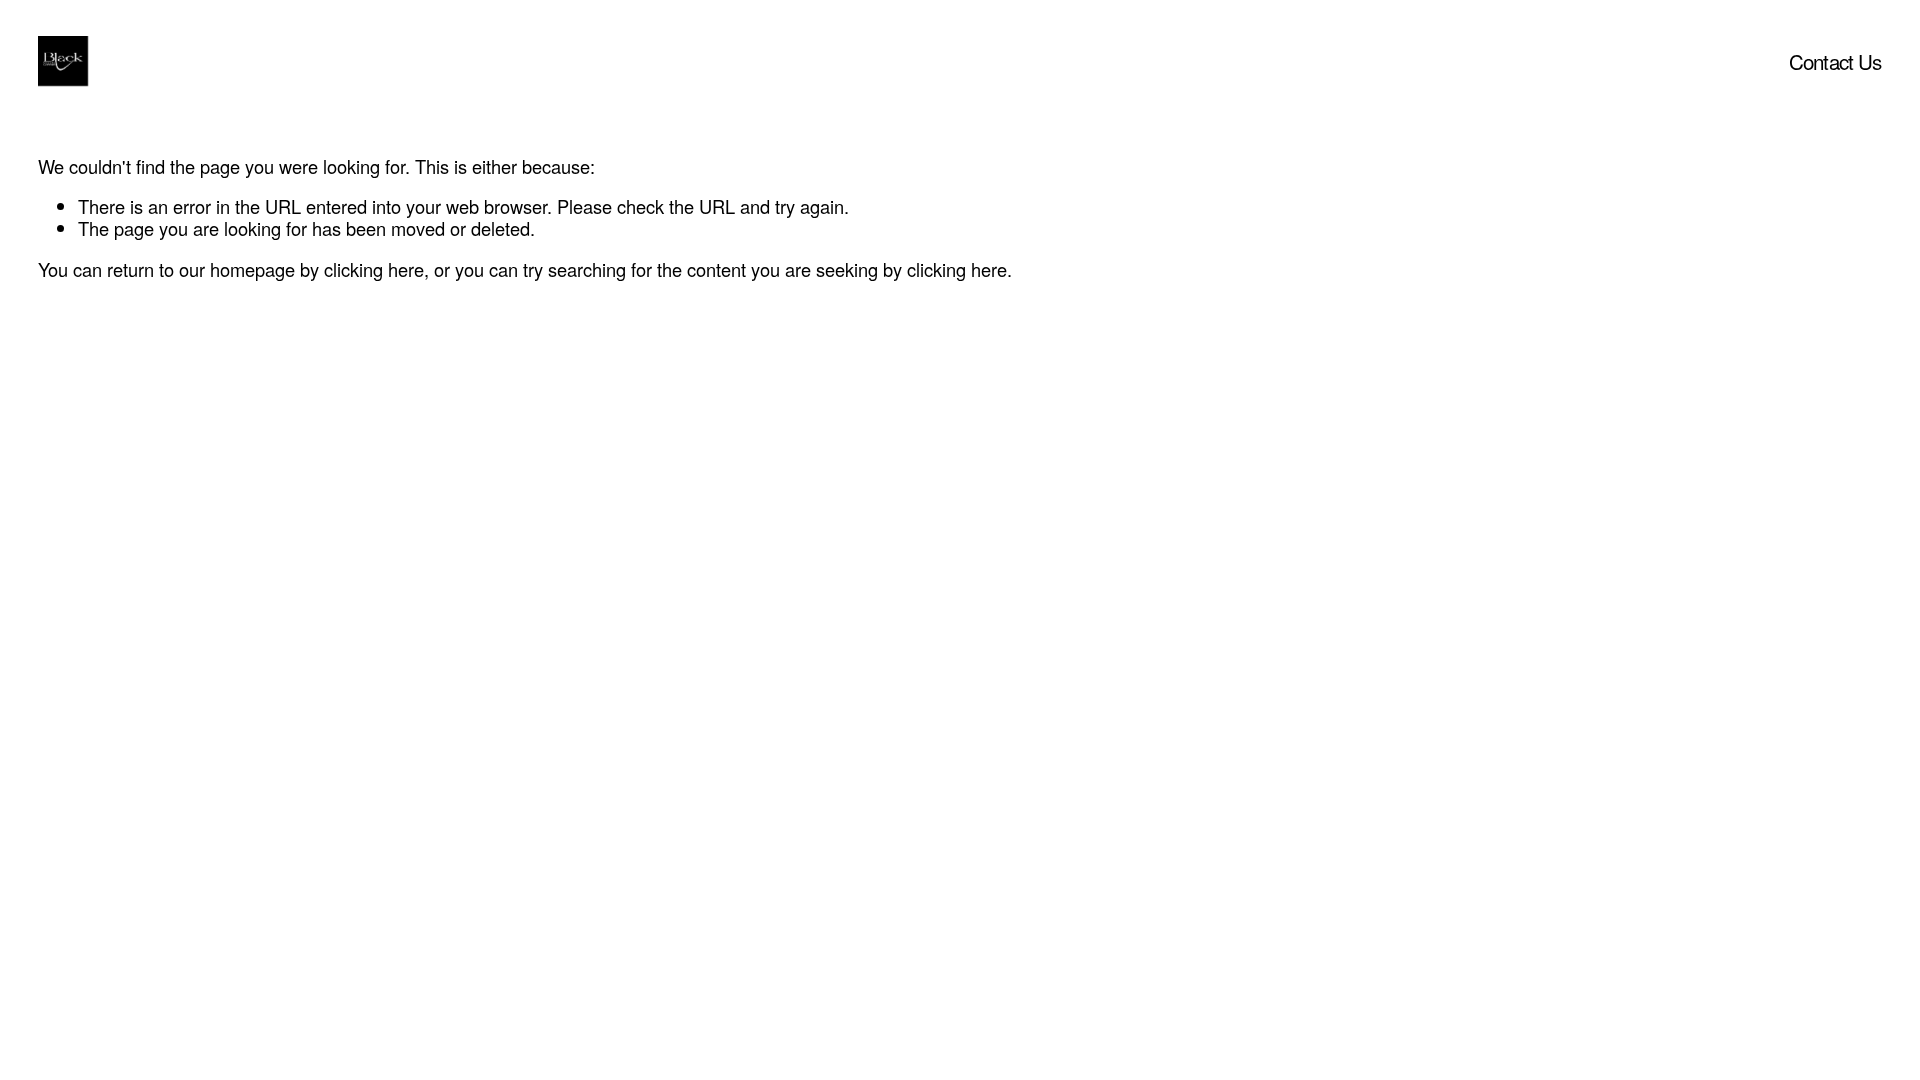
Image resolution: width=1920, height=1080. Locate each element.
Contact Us (1835, 61)
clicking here (374, 269)
